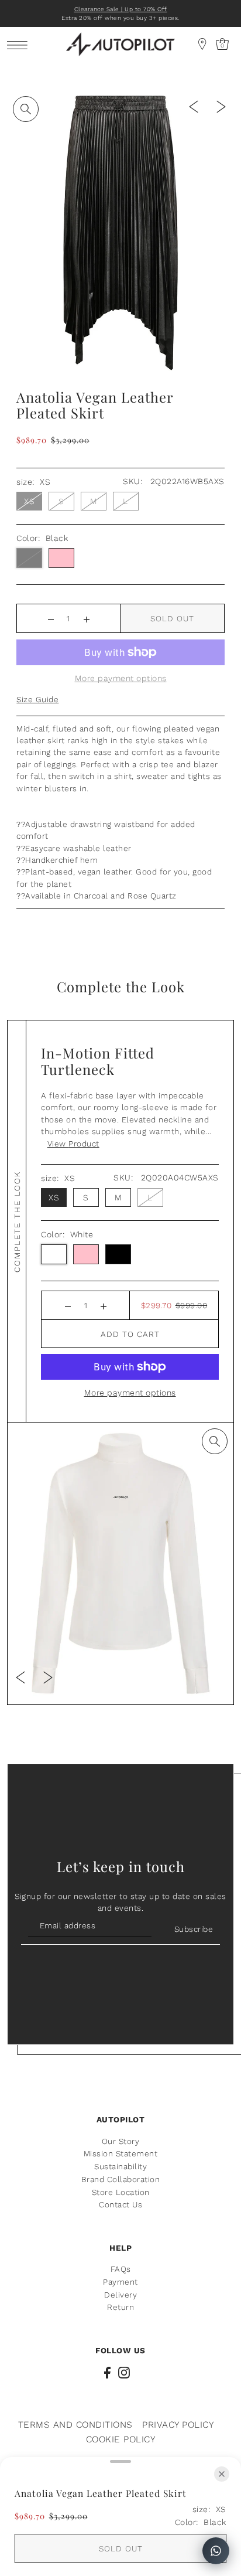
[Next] (221, 106)
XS (29, 501)
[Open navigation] (20, 45)
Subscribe (194, 1929)
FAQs (121, 2269)
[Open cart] (202, 44)
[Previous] (194, 106)
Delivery (120, 2295)
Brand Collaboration (121, 2179)
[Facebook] (107, 2372)
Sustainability (120, 2166)
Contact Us (120, 2204)
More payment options (130, 1393)
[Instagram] (124, 2372)
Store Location (121, 2192)
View (73, 1144)
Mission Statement (121, 2153)
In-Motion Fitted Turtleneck (98, 1061)
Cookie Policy (121, 2439)
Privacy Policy (178, 2424)
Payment (120, 2282)
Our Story (121, 2141)
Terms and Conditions (75, 2424)
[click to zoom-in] (26, 109)
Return (120, 2307)
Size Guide (37, 699)
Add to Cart (130, 1334)
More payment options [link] (121, 678)
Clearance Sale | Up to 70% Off (121, 9)
